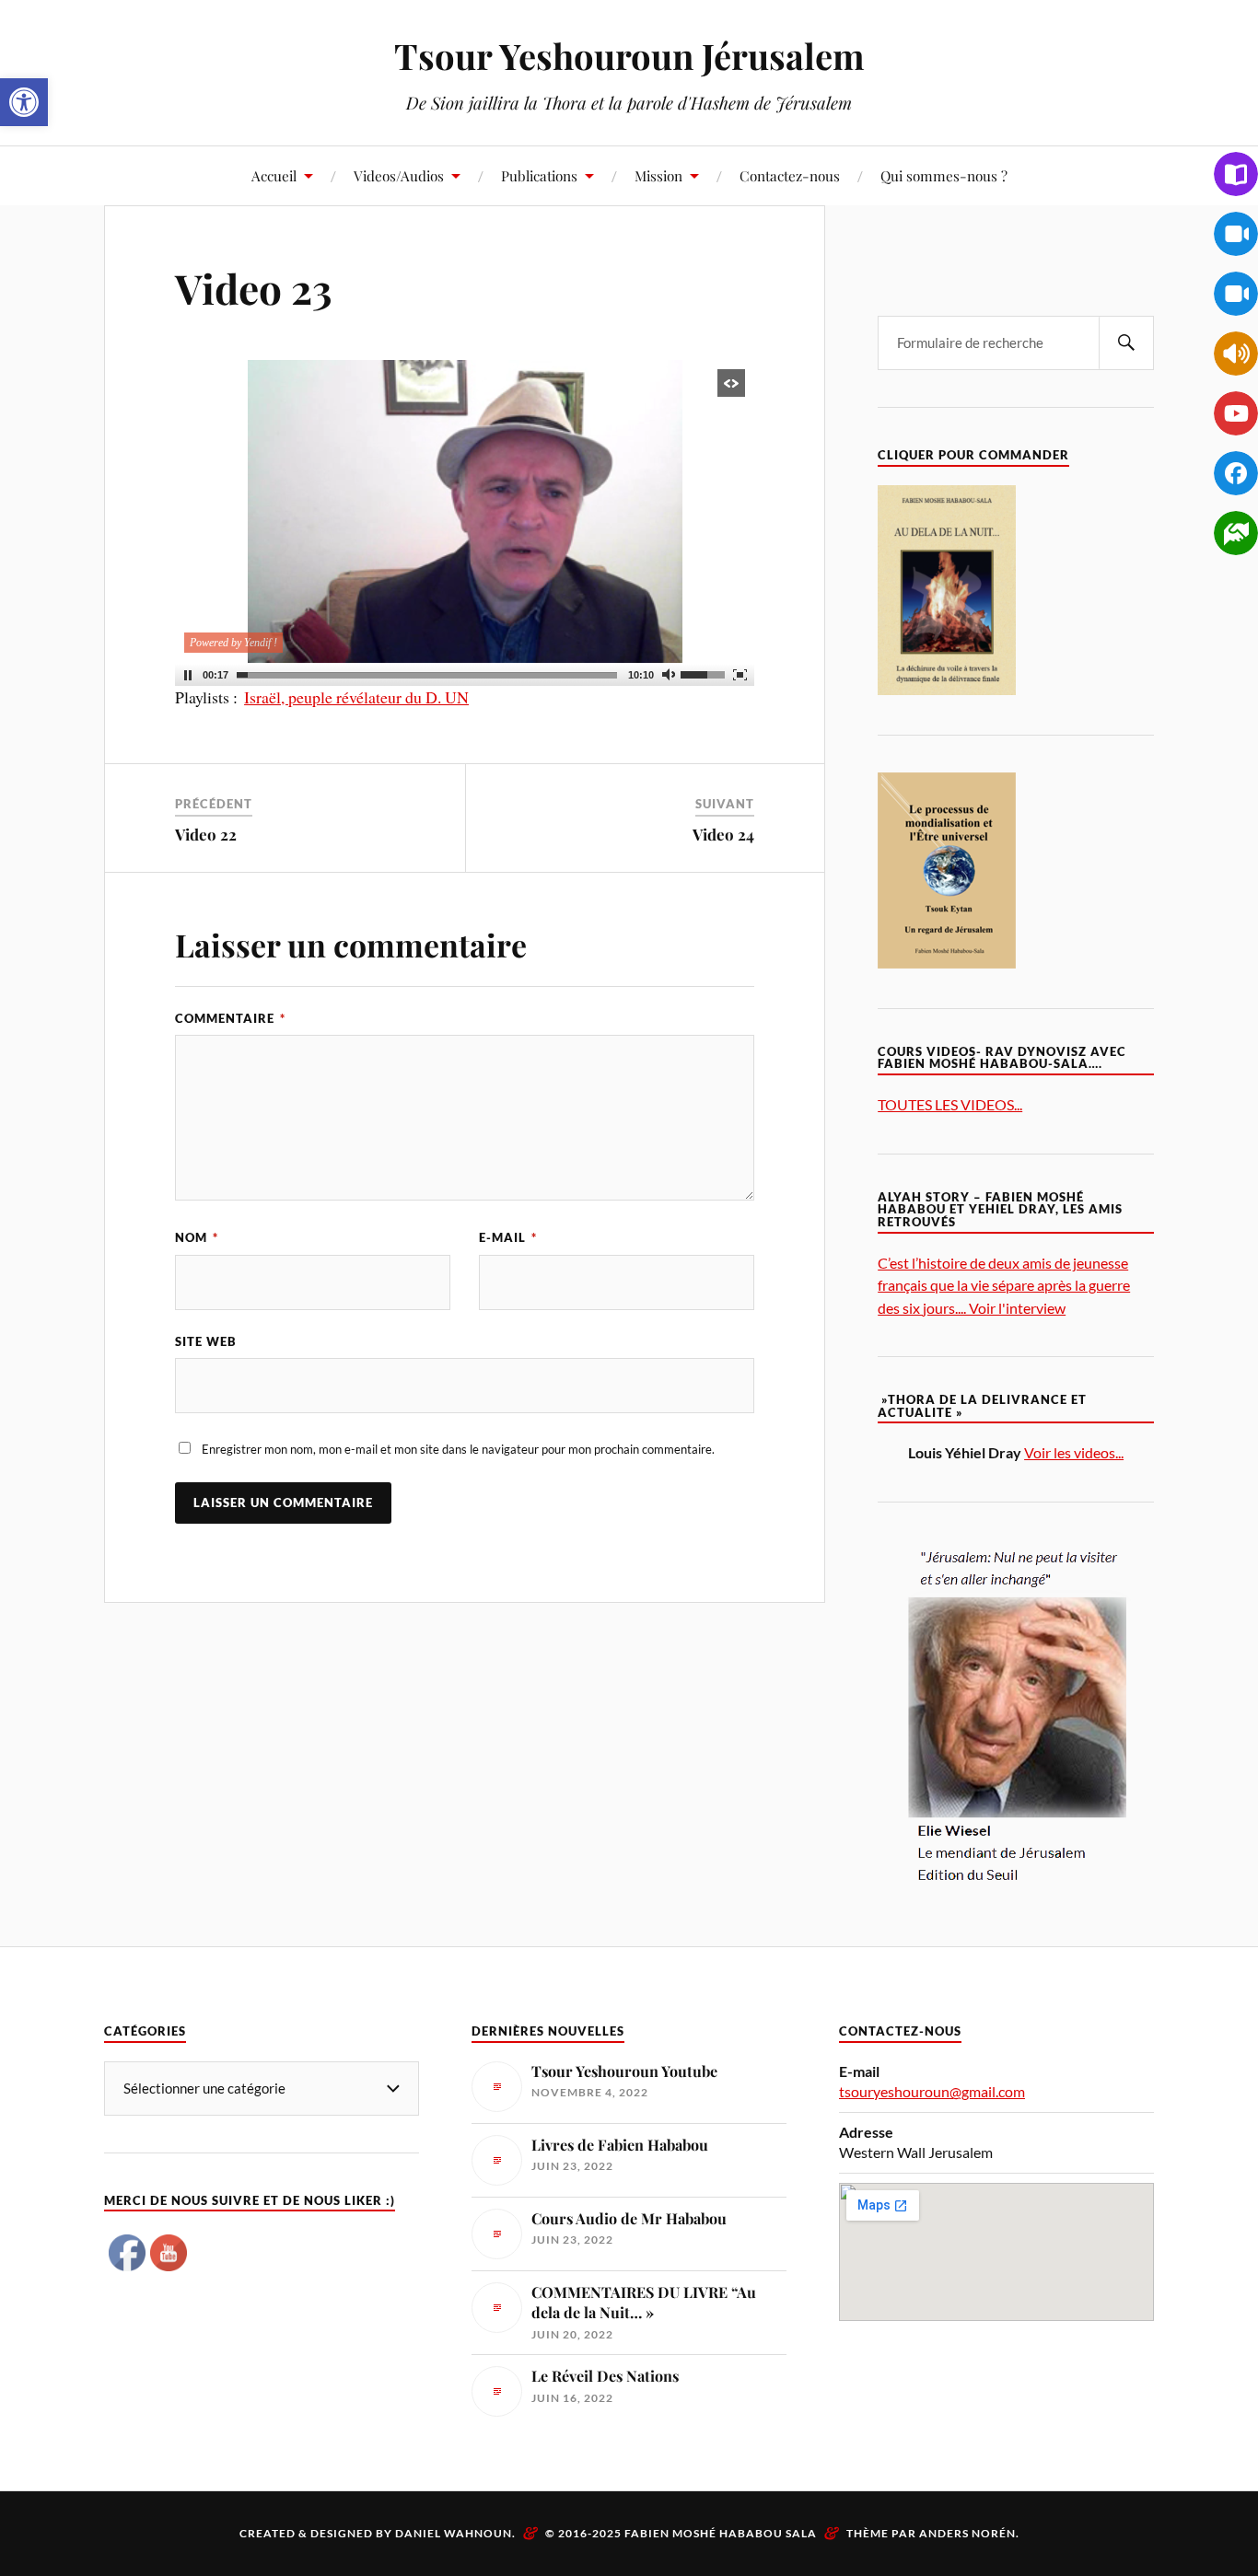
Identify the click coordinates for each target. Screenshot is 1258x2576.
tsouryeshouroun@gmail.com (932, 2091)
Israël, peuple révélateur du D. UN (356, 697)
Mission (658, 175)
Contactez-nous (790, 175)
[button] (24, 102)
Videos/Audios (399, 175)
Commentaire (230, 1018)
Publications (539, 175)
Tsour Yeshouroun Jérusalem (629, 56)
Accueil (274, 175)
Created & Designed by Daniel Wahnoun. (379, 2533)
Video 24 (723, 834)
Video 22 (206, 834)
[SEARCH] (1126, 343)
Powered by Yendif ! (233, 643)
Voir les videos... (1074, 1452)
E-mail (508, 1237)
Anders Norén (967, 2533)
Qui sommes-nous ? (944, 175)
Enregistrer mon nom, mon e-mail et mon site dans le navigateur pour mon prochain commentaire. (458, 1449)
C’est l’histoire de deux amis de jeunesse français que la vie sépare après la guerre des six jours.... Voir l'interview (1004, 1285)
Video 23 (254, 288)
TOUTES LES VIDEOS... (950, 1104)
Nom (197, 1237)
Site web (206, 1341)
